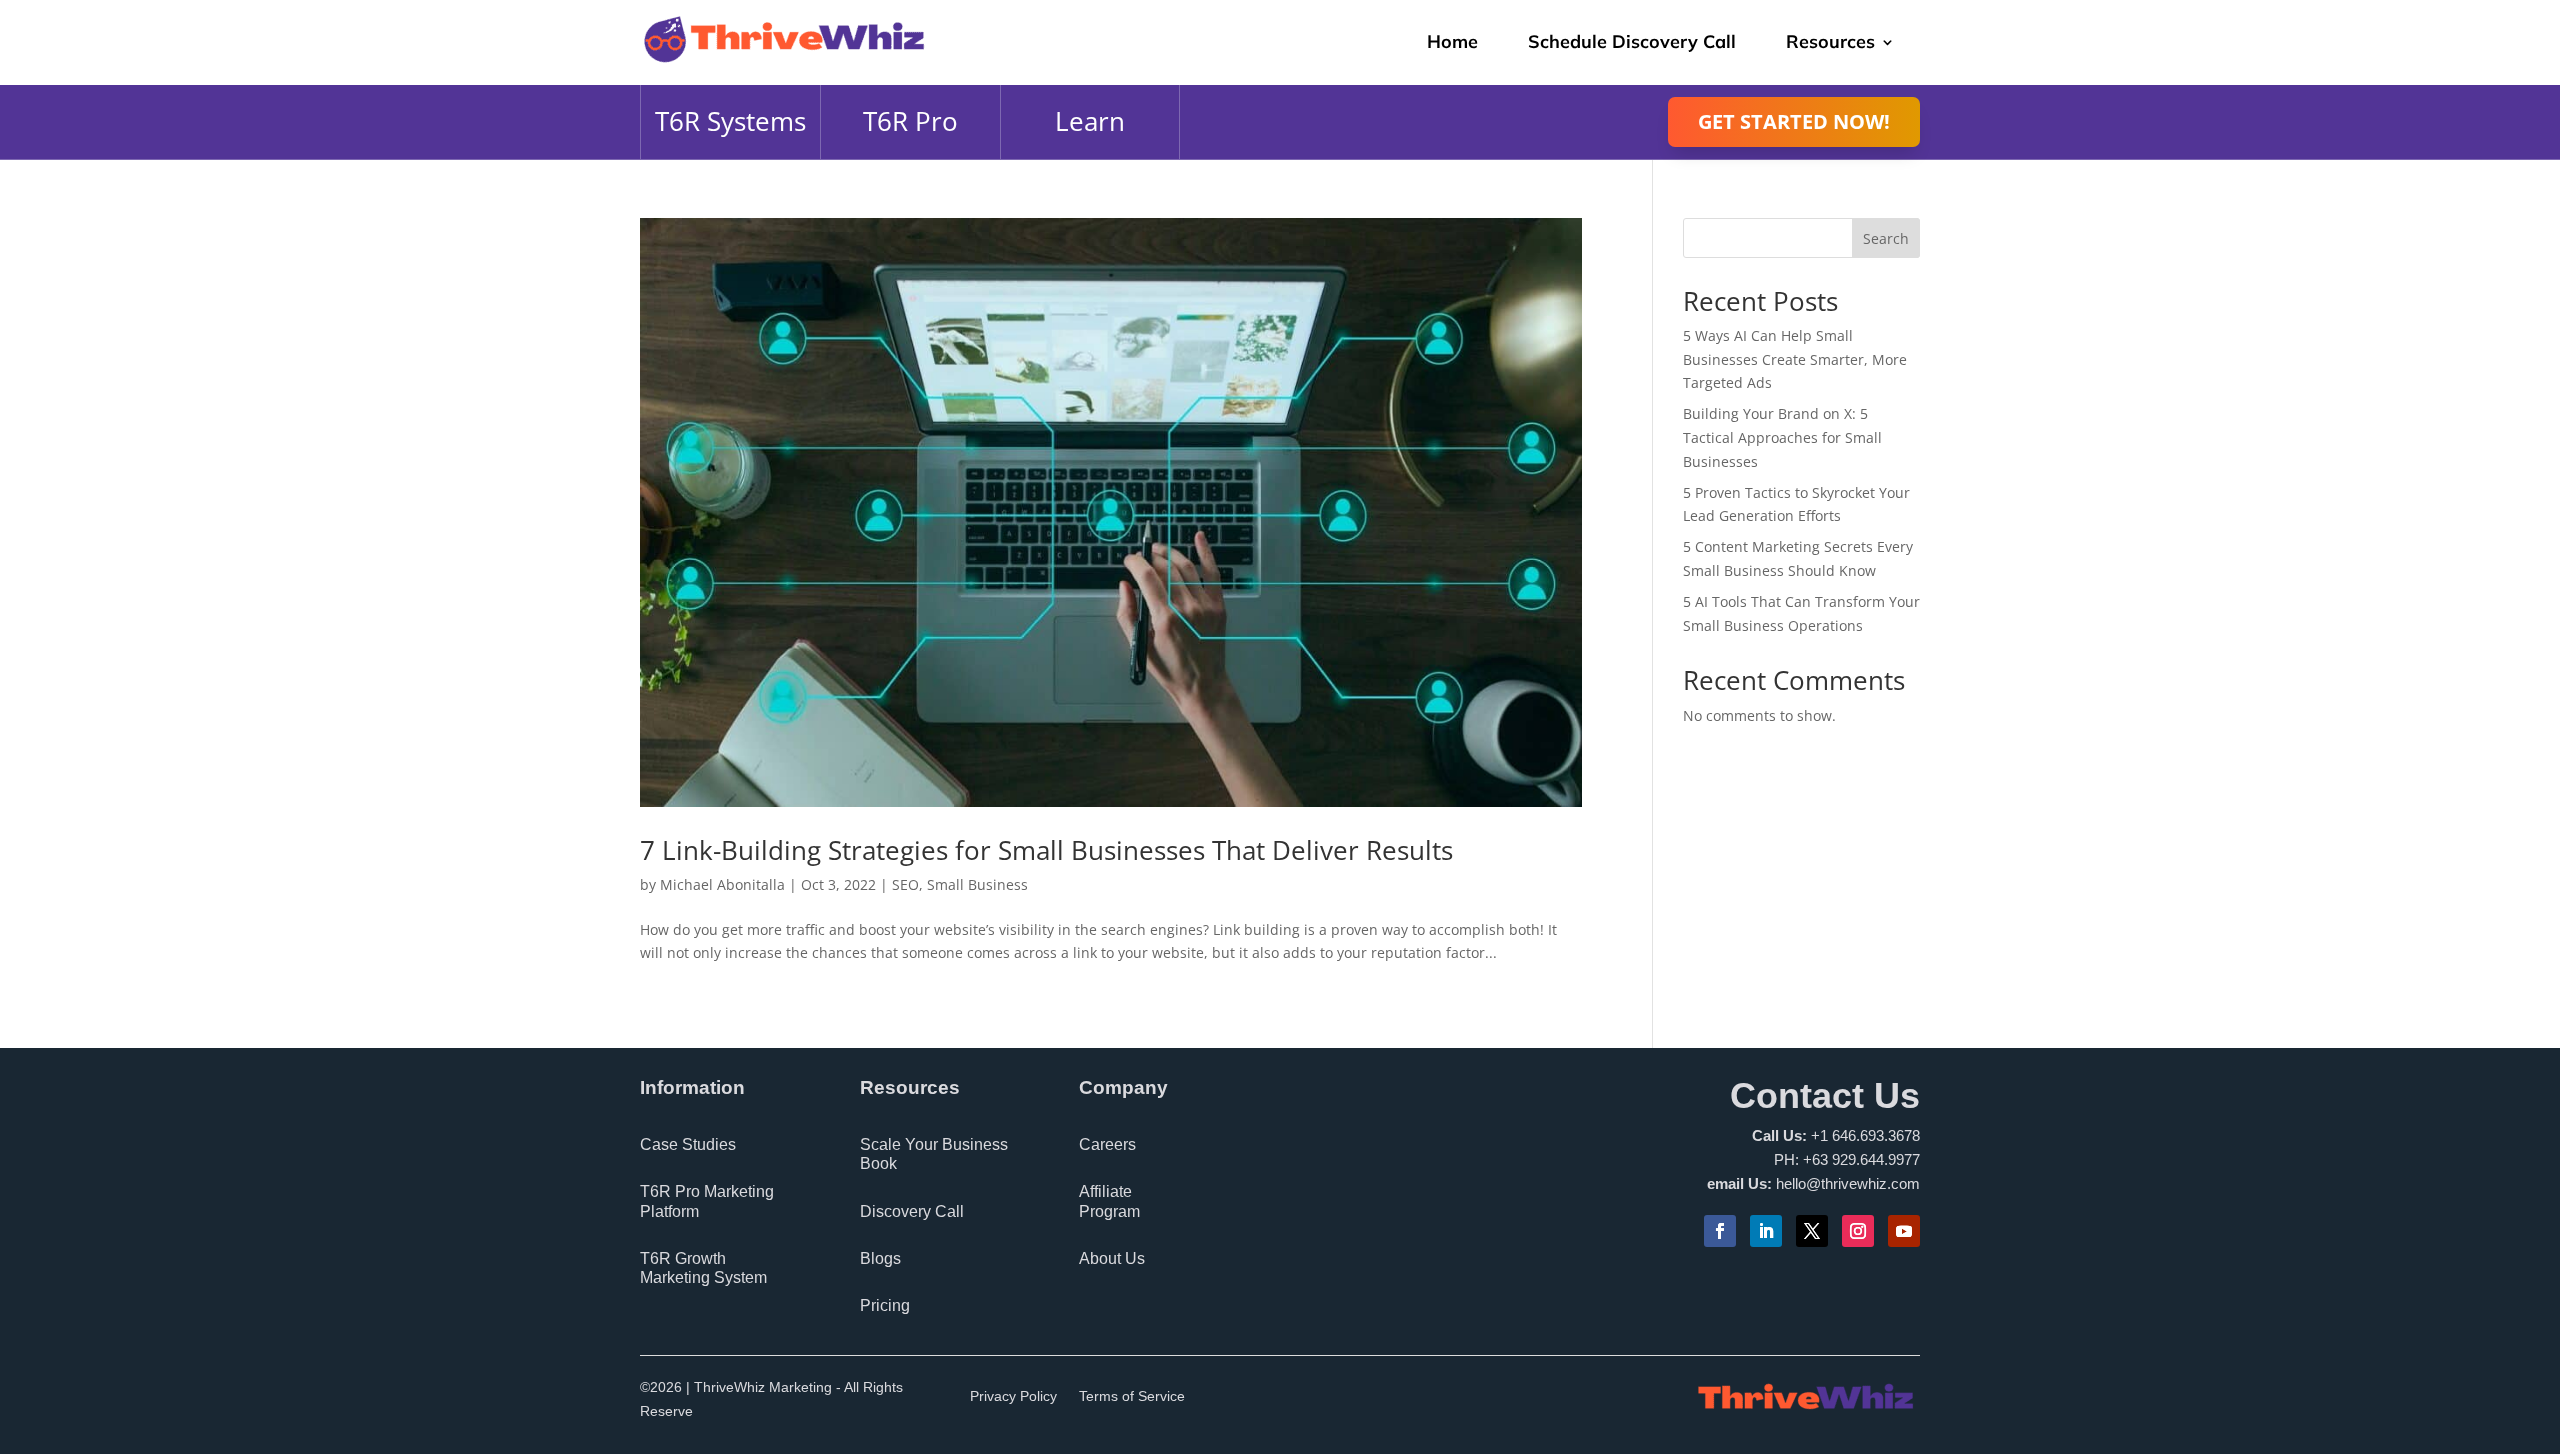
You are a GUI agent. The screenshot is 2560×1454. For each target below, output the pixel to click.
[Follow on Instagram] (1858, 1231)
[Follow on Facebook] (1720, 1231)
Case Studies (688, 1144)
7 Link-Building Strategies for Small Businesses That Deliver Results (1046, 850)
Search (1886, 238)
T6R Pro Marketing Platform (707, 1201)
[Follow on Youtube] (1904, 1231)
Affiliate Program (1109, 1201)
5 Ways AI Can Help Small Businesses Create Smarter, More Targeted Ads (1795, 359)
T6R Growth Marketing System (703, 1268)
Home (1452, 41)
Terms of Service (1132, 1396)
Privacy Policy (1013, 1396)
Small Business (977, 884)
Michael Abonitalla (722, 884)
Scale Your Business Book (934, 1154)
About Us (1112, 1258)
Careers (1107, 1144)
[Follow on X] (1812, 1231)
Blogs (880, 1258)
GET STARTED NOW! (1794, 121)
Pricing (885, 1305)
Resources (1830, 41)
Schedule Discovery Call (1632, 41)
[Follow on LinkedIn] (1766, 1231)
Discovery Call (912, 1211)
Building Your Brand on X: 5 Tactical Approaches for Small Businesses (1782, 437)
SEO (905, 884)
